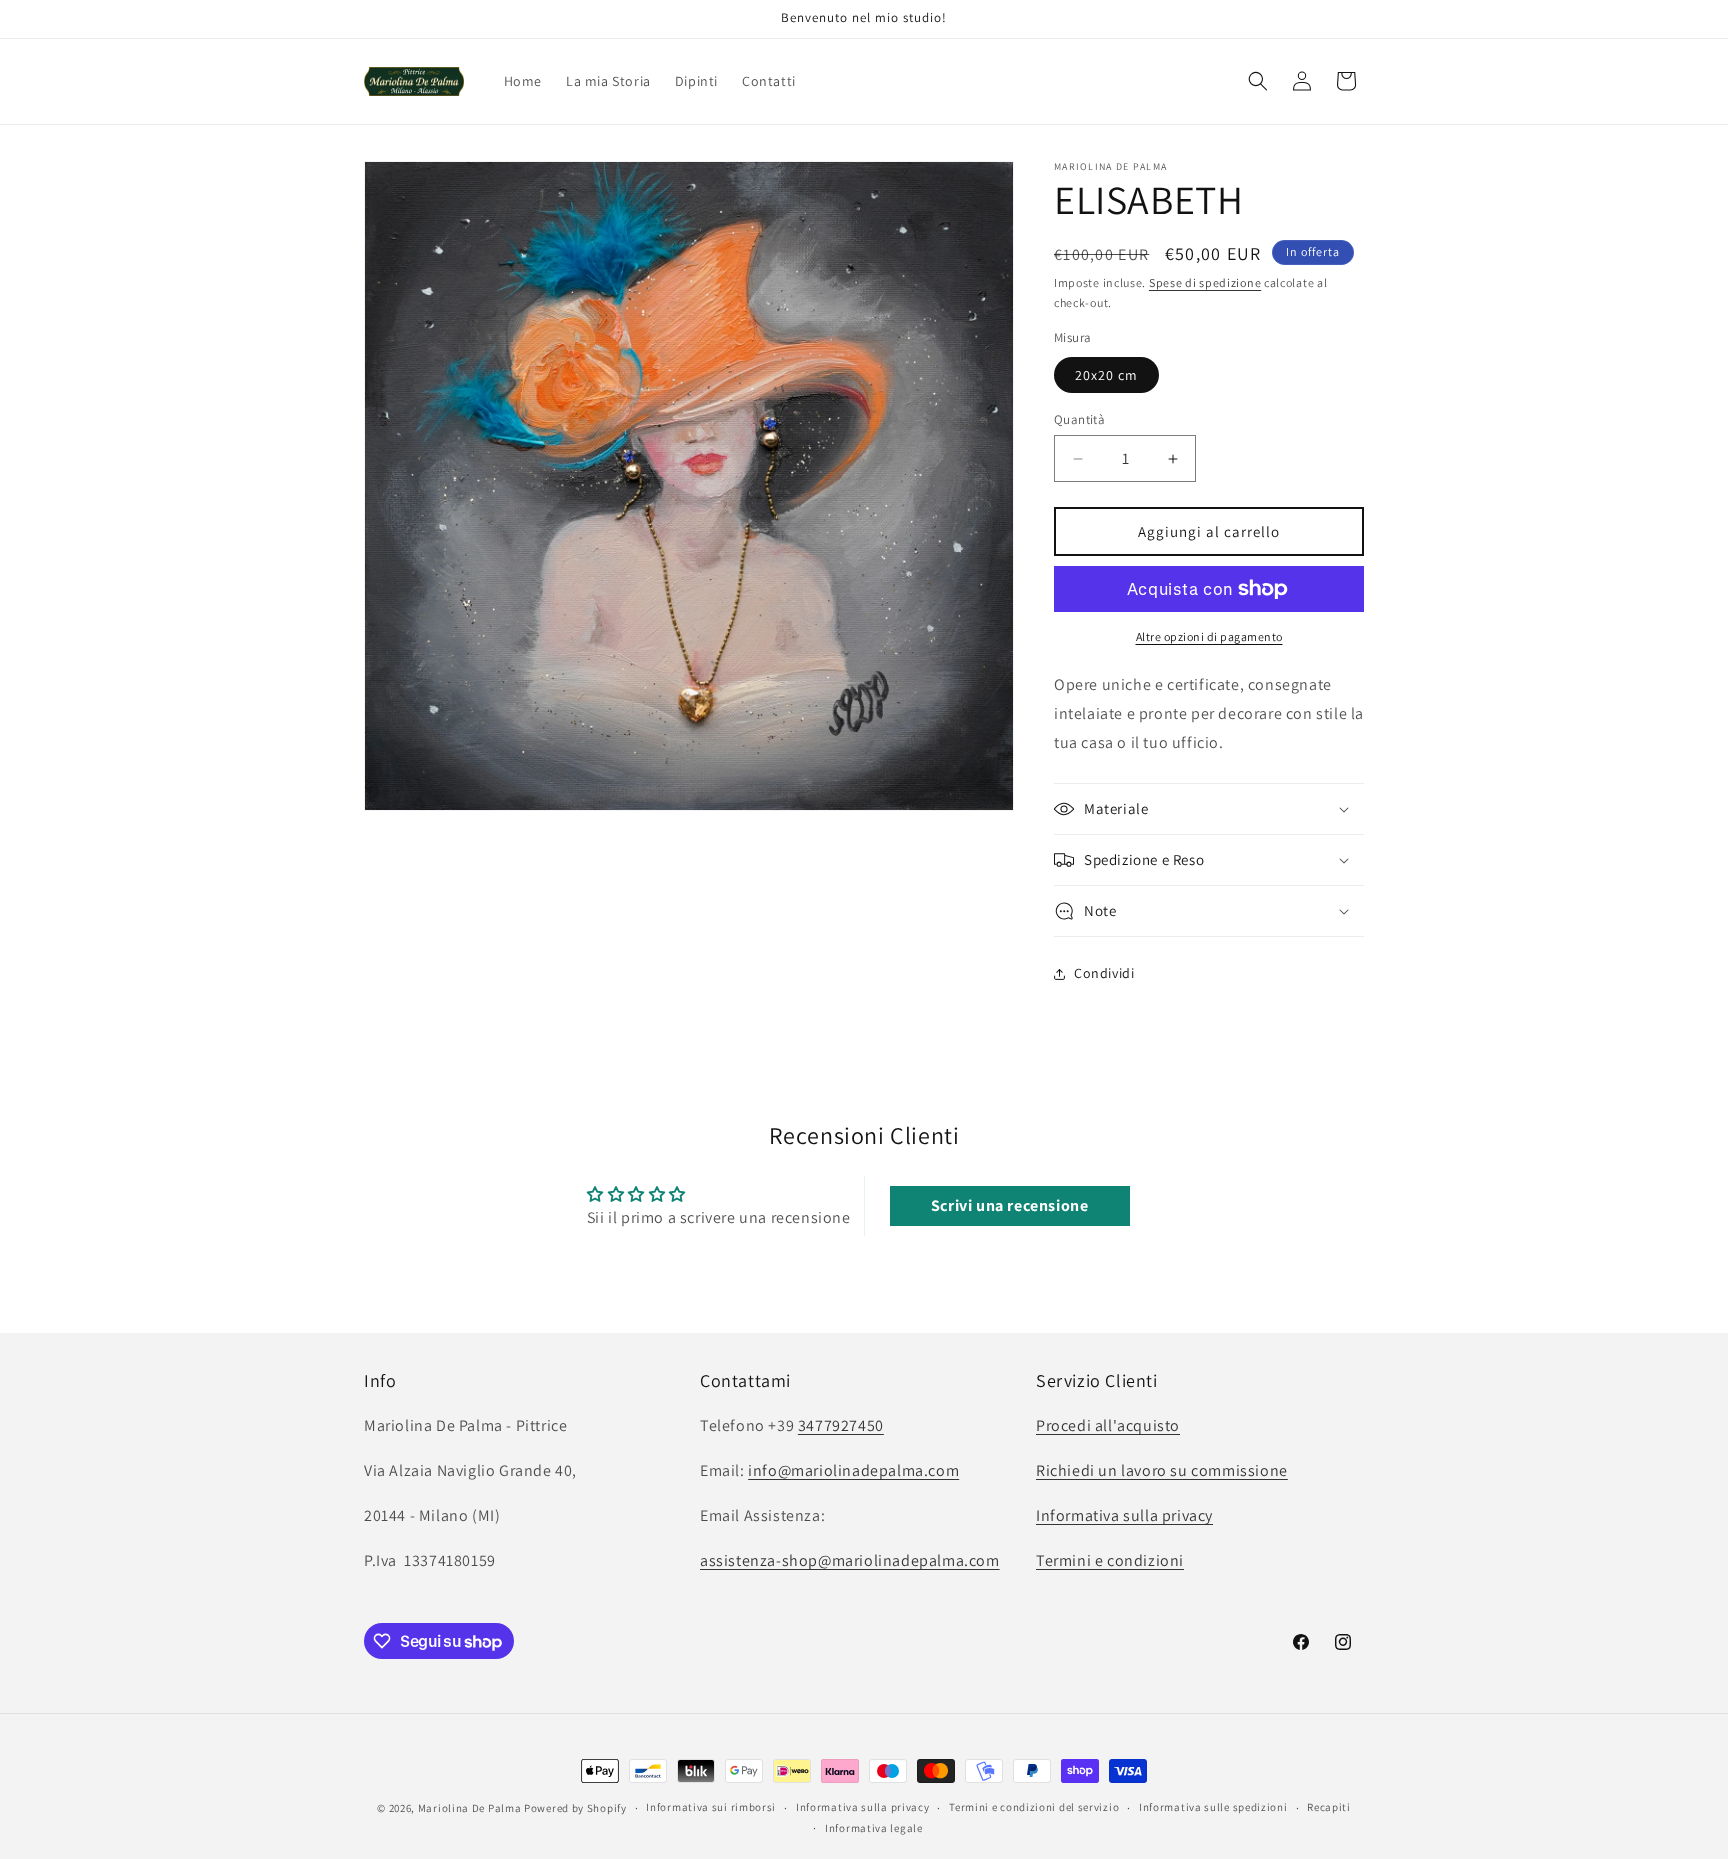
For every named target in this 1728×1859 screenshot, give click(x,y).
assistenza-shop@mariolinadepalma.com (850, 1559)
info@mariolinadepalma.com (853, 1470)
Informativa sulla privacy (1124, 1515)
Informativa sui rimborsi (711, 1808)
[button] (1258, 81)
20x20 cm (1106, 375)
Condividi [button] (1104, 973)
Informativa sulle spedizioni (1213, 1808)
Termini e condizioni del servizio (1034, 1808)
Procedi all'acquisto (1108, 1425)
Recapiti (1329, 1808)
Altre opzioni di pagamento (1209, 636)
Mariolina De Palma (471, 1808)
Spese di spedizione (1205, 282)
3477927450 (841, 1425)
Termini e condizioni (1110, 1559)
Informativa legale (874, 1828)
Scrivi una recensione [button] (1010, 1205)
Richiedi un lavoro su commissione (1162, 1470)
